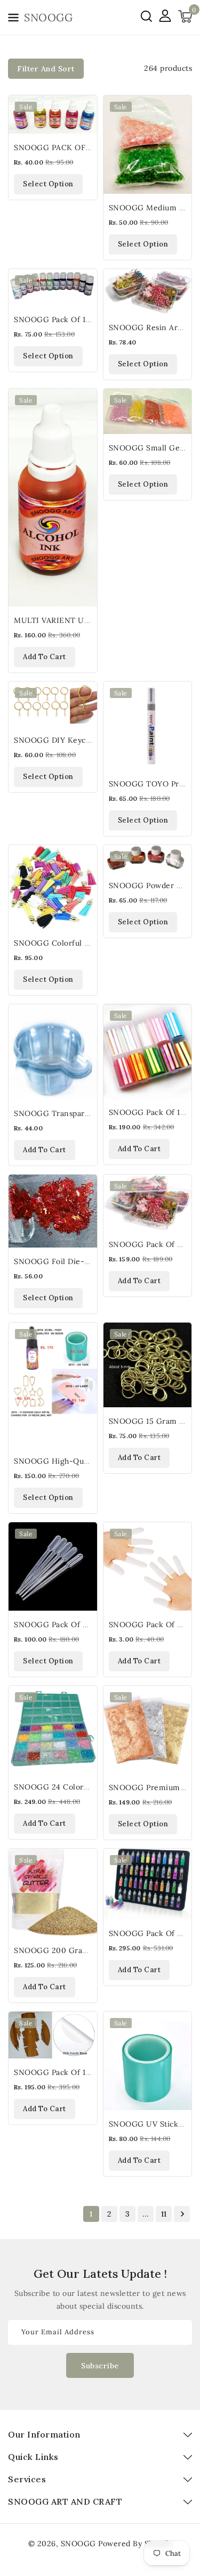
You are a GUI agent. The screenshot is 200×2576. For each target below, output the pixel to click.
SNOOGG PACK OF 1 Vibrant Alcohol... (85, 147)
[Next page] (182, 2214)
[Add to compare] (83, 133)
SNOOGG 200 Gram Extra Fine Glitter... (88, 1950)
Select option (48, 184)
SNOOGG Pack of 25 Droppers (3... (78, 1625)
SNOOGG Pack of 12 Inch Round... (77, 2072)
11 (164, 2214)
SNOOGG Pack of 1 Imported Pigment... (88, 319)
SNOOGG (78, 2544)
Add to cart (45, 657)
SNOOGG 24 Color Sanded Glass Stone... (89, 1787)
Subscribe (100, 2366)
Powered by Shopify (135, 2544)
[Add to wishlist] (83, 110)
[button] (13, 19)
